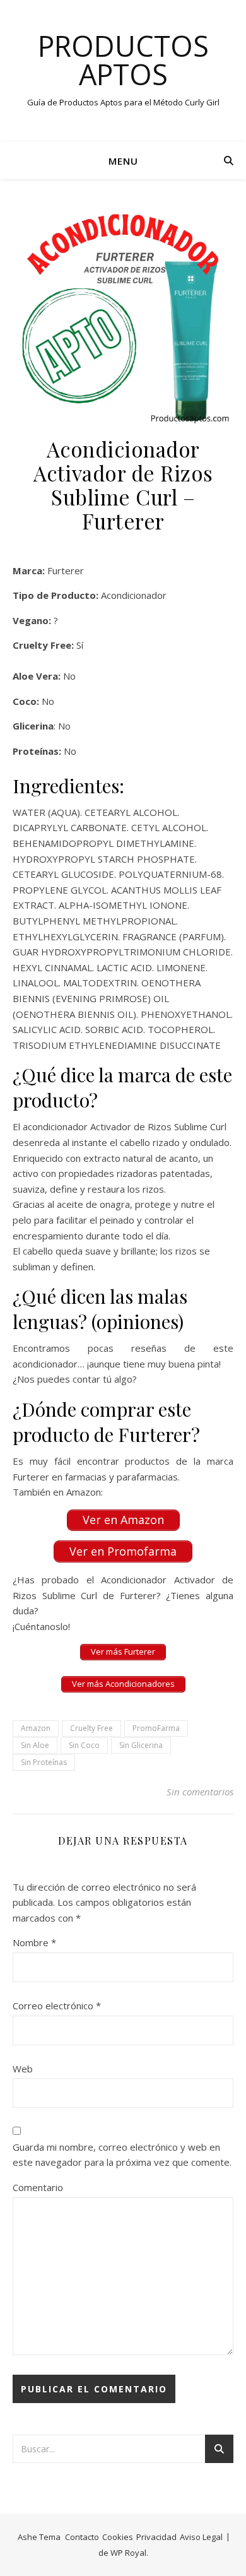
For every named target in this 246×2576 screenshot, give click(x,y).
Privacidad (156, 2537)
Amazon (36, 1728)
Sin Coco (84, 1745)
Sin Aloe (35, 1745)
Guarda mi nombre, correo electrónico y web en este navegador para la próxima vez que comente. (122, 2155)
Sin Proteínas (44, 1762)
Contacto (82, 2537)
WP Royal (128, 2553)
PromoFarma (156, 1728)
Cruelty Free (91, 1728)
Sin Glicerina (141, 1745)
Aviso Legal (201, 2537)
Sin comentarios (200, 1792)
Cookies (118, 2537)
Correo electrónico (57, 2006)
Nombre (34, 1942)
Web (23, 2069)
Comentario (38, 2187)
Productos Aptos (123, 60)
